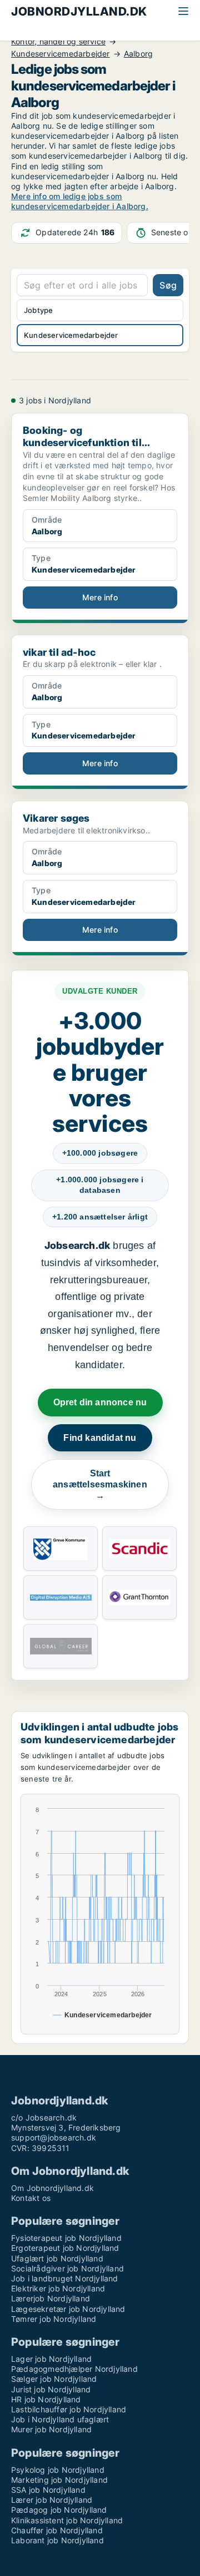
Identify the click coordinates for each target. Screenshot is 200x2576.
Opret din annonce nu (100, 1402)
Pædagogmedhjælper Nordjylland (74, 2369)
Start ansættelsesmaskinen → (100, 1484)
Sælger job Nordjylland (54, 2379)
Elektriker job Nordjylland (58, 2288)
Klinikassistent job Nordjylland (67, 2520)
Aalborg (138, 54)
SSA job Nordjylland (48, 2490)
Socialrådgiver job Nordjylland (67, 2268)
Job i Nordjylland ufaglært (60, 2419)
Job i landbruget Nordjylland (65, 2278)
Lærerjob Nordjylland (51, 2298)
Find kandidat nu (100, 1438)
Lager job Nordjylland (51, 2359)
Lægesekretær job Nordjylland (68, 2309)
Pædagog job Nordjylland (59, 2510)
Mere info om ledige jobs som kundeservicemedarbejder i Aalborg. (80, 201)
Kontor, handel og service (58, 42)
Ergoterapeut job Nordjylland (65, 2248)
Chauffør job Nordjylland (57, 2530)
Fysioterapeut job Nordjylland (66, 2238)
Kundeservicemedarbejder (61, 54)
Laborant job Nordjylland (57, 2540)
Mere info (100, 597)
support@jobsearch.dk (54, 2137)
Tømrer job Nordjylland (54, 2319)
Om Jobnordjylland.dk (52, 2188)
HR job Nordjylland (46, 2399)
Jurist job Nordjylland (51, 2389)
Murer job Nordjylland (51, 2429)
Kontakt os (31, 2198)
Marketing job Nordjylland (59, 2480)
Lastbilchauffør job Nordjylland (69, 2409)
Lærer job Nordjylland (52, 2500)
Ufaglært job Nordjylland (57, 2258)
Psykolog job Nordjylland (58, 2470)
